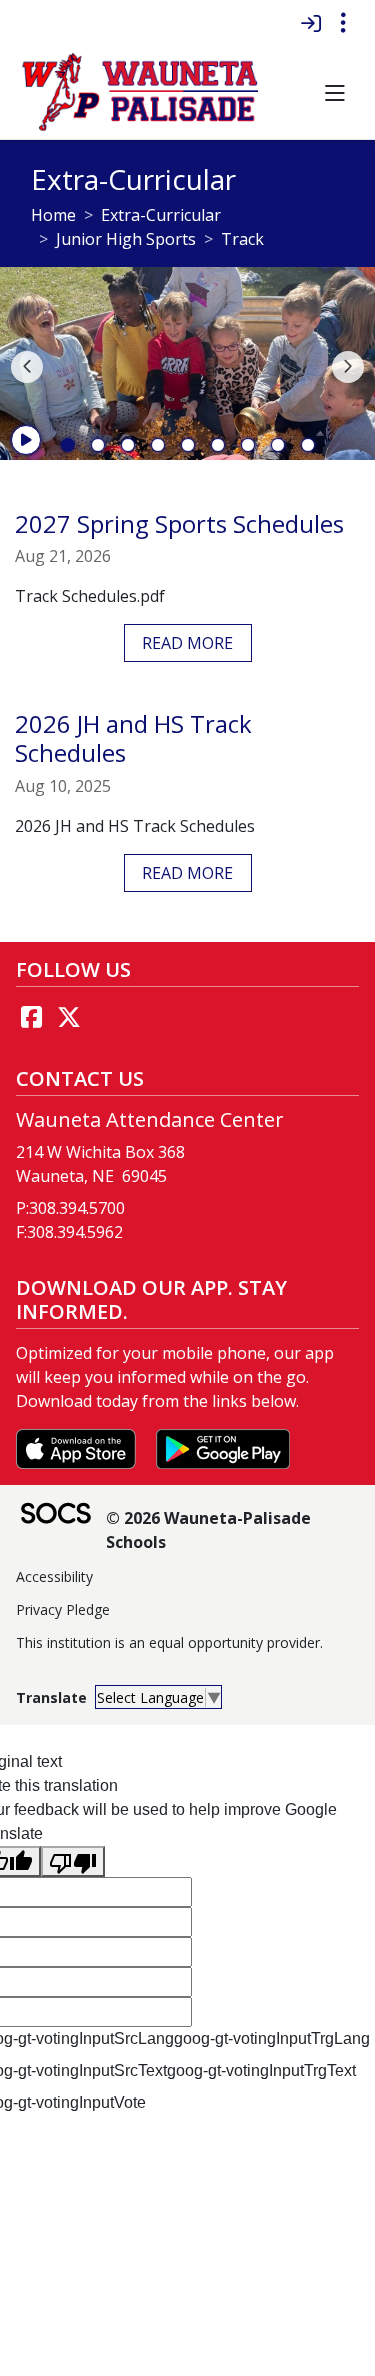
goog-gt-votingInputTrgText (261, 2070)
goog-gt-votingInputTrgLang (272, 2038)
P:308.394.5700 (70, 1208)
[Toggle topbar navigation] (343, 23)
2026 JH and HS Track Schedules (133, 738)
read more (187, 643)
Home (53, 215)
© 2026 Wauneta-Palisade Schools (208, 1530)
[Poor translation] (73, 1861)
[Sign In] (310, 23)
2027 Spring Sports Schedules (179, 523)
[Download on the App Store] (78, 1447)
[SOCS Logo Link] (55, 1515)
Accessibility (54, 1576)
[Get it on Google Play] (223, 1447)
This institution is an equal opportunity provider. (169, 1642)
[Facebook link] (31, 1017)
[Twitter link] (69, 1017)
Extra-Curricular (161, 215)
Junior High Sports (126, 239)
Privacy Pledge (63, 1609)
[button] (334, 93)
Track (242, 239)
